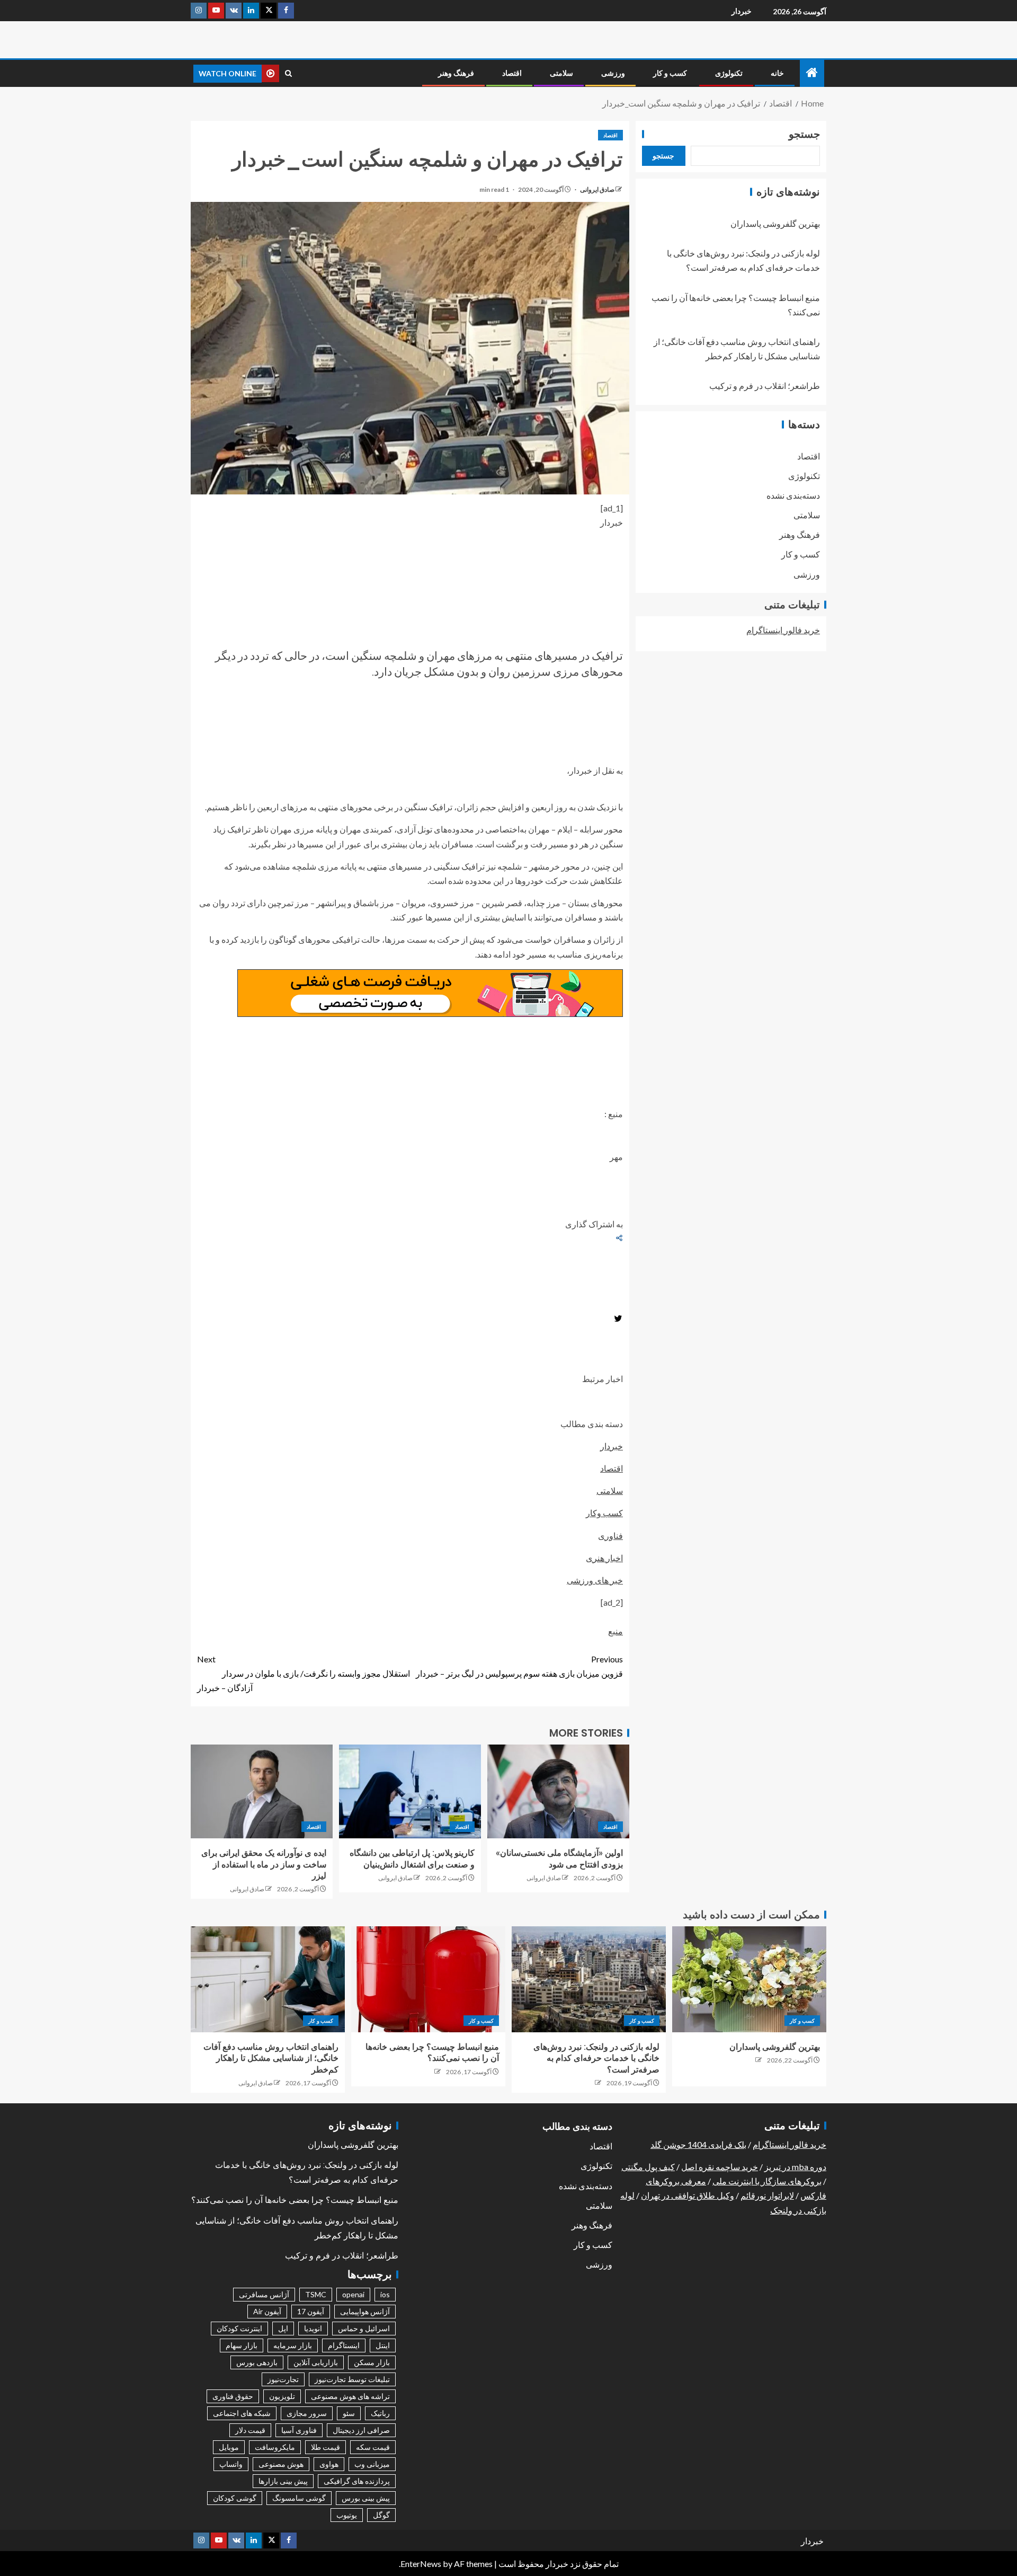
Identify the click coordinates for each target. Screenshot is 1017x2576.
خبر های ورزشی (595, 1580)
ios (385, 2294)
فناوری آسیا (299, 2430)
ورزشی (613, 73)
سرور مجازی (307, 2413)
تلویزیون (282, 2396)
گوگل (381, 2515)
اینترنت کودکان (239, 2328)
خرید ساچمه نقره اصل (720, 2167)
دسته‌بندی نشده (793, 495)
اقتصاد (512, 73)
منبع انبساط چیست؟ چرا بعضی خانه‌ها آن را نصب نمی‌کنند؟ (295, 2200)
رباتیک (380, 2413)
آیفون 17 (311, 2311)
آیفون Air (267, 2311)
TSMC (316, 2294)
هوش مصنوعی (281, 2464)
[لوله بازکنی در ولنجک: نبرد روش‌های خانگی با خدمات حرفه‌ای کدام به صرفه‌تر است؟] (589, 1979)
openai (353, 2294)
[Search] (288, 73)
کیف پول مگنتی (648, 2167)
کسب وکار (604, 1513)
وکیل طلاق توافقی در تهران (688, 2195)
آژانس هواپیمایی (365, 2311)
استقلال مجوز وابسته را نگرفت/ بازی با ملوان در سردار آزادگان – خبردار (304, 1673)
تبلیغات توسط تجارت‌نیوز (352, 2379)
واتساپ (231, 2464)
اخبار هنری (604, 1558)
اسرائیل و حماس (364, 2328)
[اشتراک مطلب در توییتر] (618, 1320)
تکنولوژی (729, 73)
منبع (615, 1631)
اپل (283, 2328)
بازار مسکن (372, 2362)
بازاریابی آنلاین (316, 2362)
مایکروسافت (275, 2447)
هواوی (329, 2464)
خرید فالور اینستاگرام (783, 630)
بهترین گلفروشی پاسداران (775, 223)
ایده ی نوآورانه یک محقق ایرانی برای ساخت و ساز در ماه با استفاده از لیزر (264, 1864)
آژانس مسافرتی (264, 2294)
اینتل (383, 2345)
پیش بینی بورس (366, 2498)
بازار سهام (242, 2345)
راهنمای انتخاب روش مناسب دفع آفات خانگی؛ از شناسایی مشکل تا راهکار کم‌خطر (271, 2058)
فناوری (610, 1535)
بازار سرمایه (293, 2345)
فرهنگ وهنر (456, 73)
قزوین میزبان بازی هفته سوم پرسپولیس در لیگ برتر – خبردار (519, 1666)
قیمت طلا (325, 2447)
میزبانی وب (372, 2464)
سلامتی (561, 73)
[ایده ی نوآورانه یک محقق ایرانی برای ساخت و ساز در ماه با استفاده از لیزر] (262, 1791)
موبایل (229, 2447)
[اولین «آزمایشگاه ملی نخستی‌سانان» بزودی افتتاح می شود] (558, 1791)
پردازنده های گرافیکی (357, 2481)
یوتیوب (347, 2515)
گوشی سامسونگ (299, 2498)
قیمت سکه (373, 2447)
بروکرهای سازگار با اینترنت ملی (767, 2181)
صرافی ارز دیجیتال (361, 2430)
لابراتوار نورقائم (767, 2195)
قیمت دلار (250, 2430)
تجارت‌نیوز (283, 2379)
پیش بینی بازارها (283, 2481)
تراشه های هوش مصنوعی (350, 2396)
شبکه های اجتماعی (242, 2413)
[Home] (812, 73)
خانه (777, 73)
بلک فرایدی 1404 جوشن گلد (698, 2144)
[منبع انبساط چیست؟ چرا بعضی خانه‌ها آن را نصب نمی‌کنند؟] (428, 1979)
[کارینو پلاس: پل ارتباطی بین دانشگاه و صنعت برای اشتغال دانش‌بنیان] (410, 1791)
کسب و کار (670, 73)
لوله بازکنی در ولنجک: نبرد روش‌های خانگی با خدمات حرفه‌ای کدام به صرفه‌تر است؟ (596, 2058)
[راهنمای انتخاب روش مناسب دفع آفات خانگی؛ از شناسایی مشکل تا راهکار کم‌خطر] (268, 1979)
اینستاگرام (344, 2345)
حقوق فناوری (233, 2396)
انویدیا (313, 2328)
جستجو (804, 134)
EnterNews (421, 2564)
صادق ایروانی (597, 189)
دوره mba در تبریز (795, 2167)
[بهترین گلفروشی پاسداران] (749, 1979)
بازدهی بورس (257, 2362)
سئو (349, 2413)
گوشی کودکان (235, 2498)
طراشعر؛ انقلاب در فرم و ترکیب (765, 386)
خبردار (742, 11)
